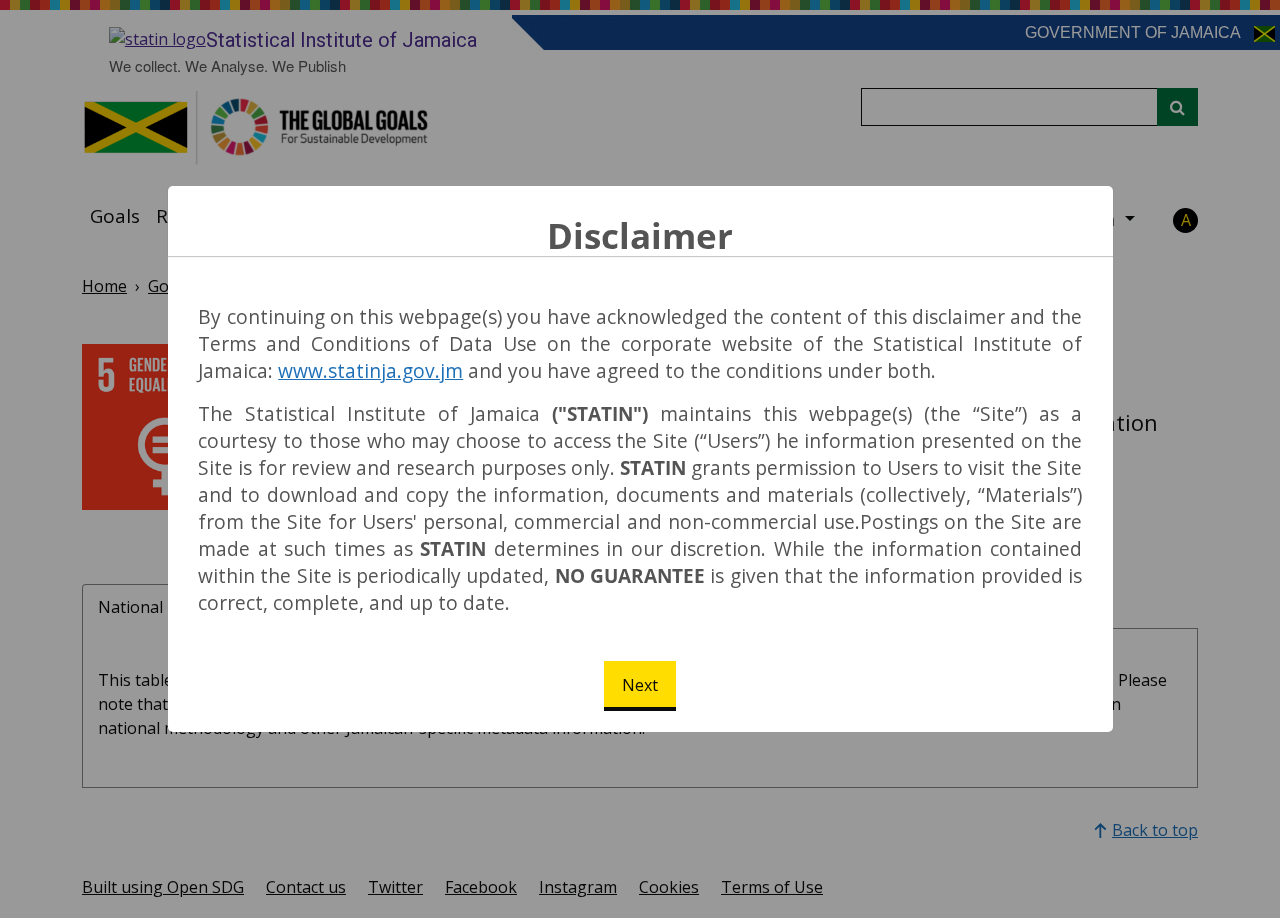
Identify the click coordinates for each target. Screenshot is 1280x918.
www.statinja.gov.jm (370, 370)
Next (640, 685)
